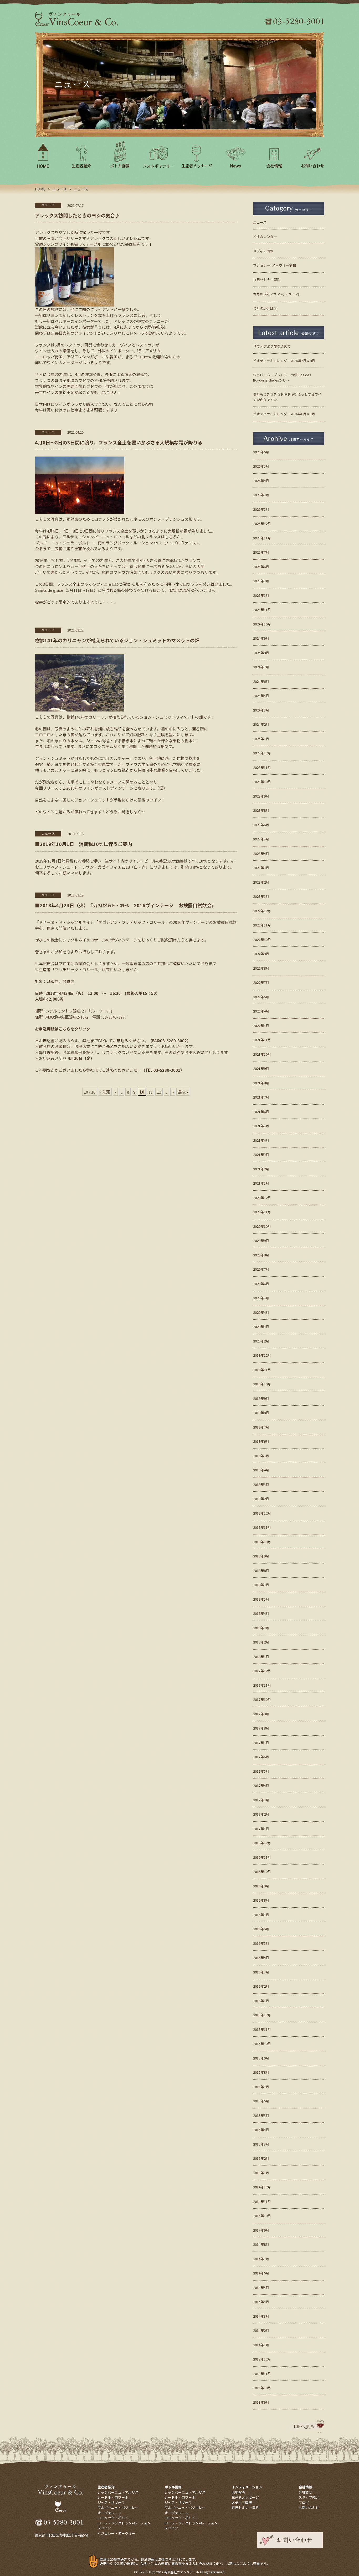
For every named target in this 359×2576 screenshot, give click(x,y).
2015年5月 (261, 2115)
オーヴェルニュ (109, 2513)
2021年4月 (261, 1140)
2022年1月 (261, 1026)
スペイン (104, 2528)
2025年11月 (262, 538)
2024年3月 (261, 710)
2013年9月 (261, 2402)
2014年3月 (261, 2316)
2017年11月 (262, 1685)
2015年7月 (261, 2087)
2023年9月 (261, 796)
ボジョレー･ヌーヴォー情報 (275, 265)
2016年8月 (261, 1900)
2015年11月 (262, 2029)
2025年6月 (261, 567)
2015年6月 (261, 2101)
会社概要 (305, 2492)
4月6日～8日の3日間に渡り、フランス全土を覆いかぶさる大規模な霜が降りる (119, 442)
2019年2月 (261, 1499)
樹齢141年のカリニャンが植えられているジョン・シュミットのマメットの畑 (117, 640)
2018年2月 (261, 1642)
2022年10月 (262, 939)
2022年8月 (261, 968)
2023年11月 (262, 767)
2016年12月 (262, 1843)
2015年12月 (262, 2015)
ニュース (60, 189)
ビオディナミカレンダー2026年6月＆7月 (284, 414)
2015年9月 (261, 2058)
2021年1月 (261, 1183)
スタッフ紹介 (309, 2497)
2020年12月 (262, 1198)
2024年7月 (261, 667)
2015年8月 (261, 2072)
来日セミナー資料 (267, 280)
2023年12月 (262, 753)
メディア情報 (263, 251)
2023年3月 (261, 868)
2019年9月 (261, 1398)
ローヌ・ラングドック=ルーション (124, 2523)
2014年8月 (261, 2244)
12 (159, 1092)
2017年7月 (261, 1743)
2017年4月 (261, 1785)
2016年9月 (261, 1886)
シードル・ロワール (113, 2497)
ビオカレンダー (265, 236)
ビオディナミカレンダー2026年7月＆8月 (284, 361)
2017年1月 (261, 1829)
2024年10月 (262, 624)
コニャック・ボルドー (115, 2518)
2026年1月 (261, 509)
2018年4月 (261, 1613)
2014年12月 (262, 2187)
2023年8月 (261, 810)
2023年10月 (262, 782)
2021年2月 (261, 1169)
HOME (40, 189)
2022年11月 (262, 925)
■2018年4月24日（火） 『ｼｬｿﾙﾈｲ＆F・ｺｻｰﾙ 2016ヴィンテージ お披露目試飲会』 (126, 905)
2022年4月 (261, 1011)
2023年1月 (261, 896)
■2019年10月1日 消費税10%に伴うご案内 (83, 844)
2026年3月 (261, 495)
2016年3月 (261, 1972)
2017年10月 (262, 1699)
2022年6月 (261, 997)
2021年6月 (261, 1112)
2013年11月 (262, 2374)
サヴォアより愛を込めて (272, 346)
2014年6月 (261, 2273)
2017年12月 (262, 1671)
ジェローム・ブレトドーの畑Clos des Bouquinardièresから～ (282, 377)
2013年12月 (262, 2359)
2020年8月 (261, 1255)
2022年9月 (261, 954)
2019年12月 (262, 1355)
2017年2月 (261, 1814)
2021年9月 (261, 1068)
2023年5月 (261, 839)
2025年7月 (261, 552)
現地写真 (238, 2492)
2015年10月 (262, 2044)
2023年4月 (261, 853)
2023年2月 (261, 882)
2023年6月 (261, 825)
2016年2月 (261, 1986)
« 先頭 (105, 1092)
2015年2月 (261, 2158)
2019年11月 (262, 1370)
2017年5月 (261, 1771)
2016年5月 (261, 1943)
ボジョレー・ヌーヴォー (116, 2533)
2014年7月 (261, 2259)
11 (151, 1092)
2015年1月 (261, 2173)
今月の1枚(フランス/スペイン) (276, 294)
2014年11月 (262, 2201)
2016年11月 (262, 1857)
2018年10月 (262, 1542)
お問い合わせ (309, 2507)
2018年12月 (262, 1513)
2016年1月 (261, 2001)
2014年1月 (261, 2345)
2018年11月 (262, 1527)
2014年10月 (262, 2216)
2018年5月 (261, 1599)
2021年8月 (261, 1083)
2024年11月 (262, 610)
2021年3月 (261, 1154)
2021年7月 (261, 1097)
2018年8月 (261, 1570)
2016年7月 (261, 1915)
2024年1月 (261, 739)
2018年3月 (261, 1628)
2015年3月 (261, 2144)
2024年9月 (261, 638)
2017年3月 (261, 1800)
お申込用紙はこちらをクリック (63, 1029)
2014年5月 (261, 2287)
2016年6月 (261, 1929)
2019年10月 (262, 1384)
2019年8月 (261, 1413)
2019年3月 (261, 1484)
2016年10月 (262, 1871)
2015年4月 (261, 2130)
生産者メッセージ (245, 2497)
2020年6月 (261, 1284)
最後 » (183, 1092)
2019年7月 (261, 1427)
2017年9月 (261, 1714)
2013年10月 (262, 2388)
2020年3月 (261, 1327)
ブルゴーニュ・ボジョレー (118, 2507)
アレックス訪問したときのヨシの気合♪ (77, 215)
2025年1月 (261, 595)
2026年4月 (261, 481)
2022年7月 (261, 982)
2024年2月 (261, 724)
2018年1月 (261, 1657)
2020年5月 (261, 1298)
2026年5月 (261, 466)
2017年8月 (261, 1728)
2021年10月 (262, 1054)
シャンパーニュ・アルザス (118, 2492)
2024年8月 (261, 653)
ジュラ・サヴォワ (111, 2502)
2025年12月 (262, 523)
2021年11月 (262, 1040)
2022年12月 (262, 911)
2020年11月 (262, 1212)
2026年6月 (261, 452)
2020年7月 (261, 1269)
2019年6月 (261, 1441)
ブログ (304, 2502)
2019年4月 (261, 1470)
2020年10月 (262, 1226)
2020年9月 (261, 1241)
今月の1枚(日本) (265, 308)
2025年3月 (261, 581)
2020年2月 (261, 1341)
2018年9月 (261, 1556)
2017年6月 (261, 1757)
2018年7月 (261, 1585)
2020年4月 (261, 1312)
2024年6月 (261, 681)
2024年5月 (261, 696)
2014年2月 (261, 2330)
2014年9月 (261, 2230)
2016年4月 (261, 1958)
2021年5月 (261, 1126)
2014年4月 (261, 2302)
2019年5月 (261, 1456)
